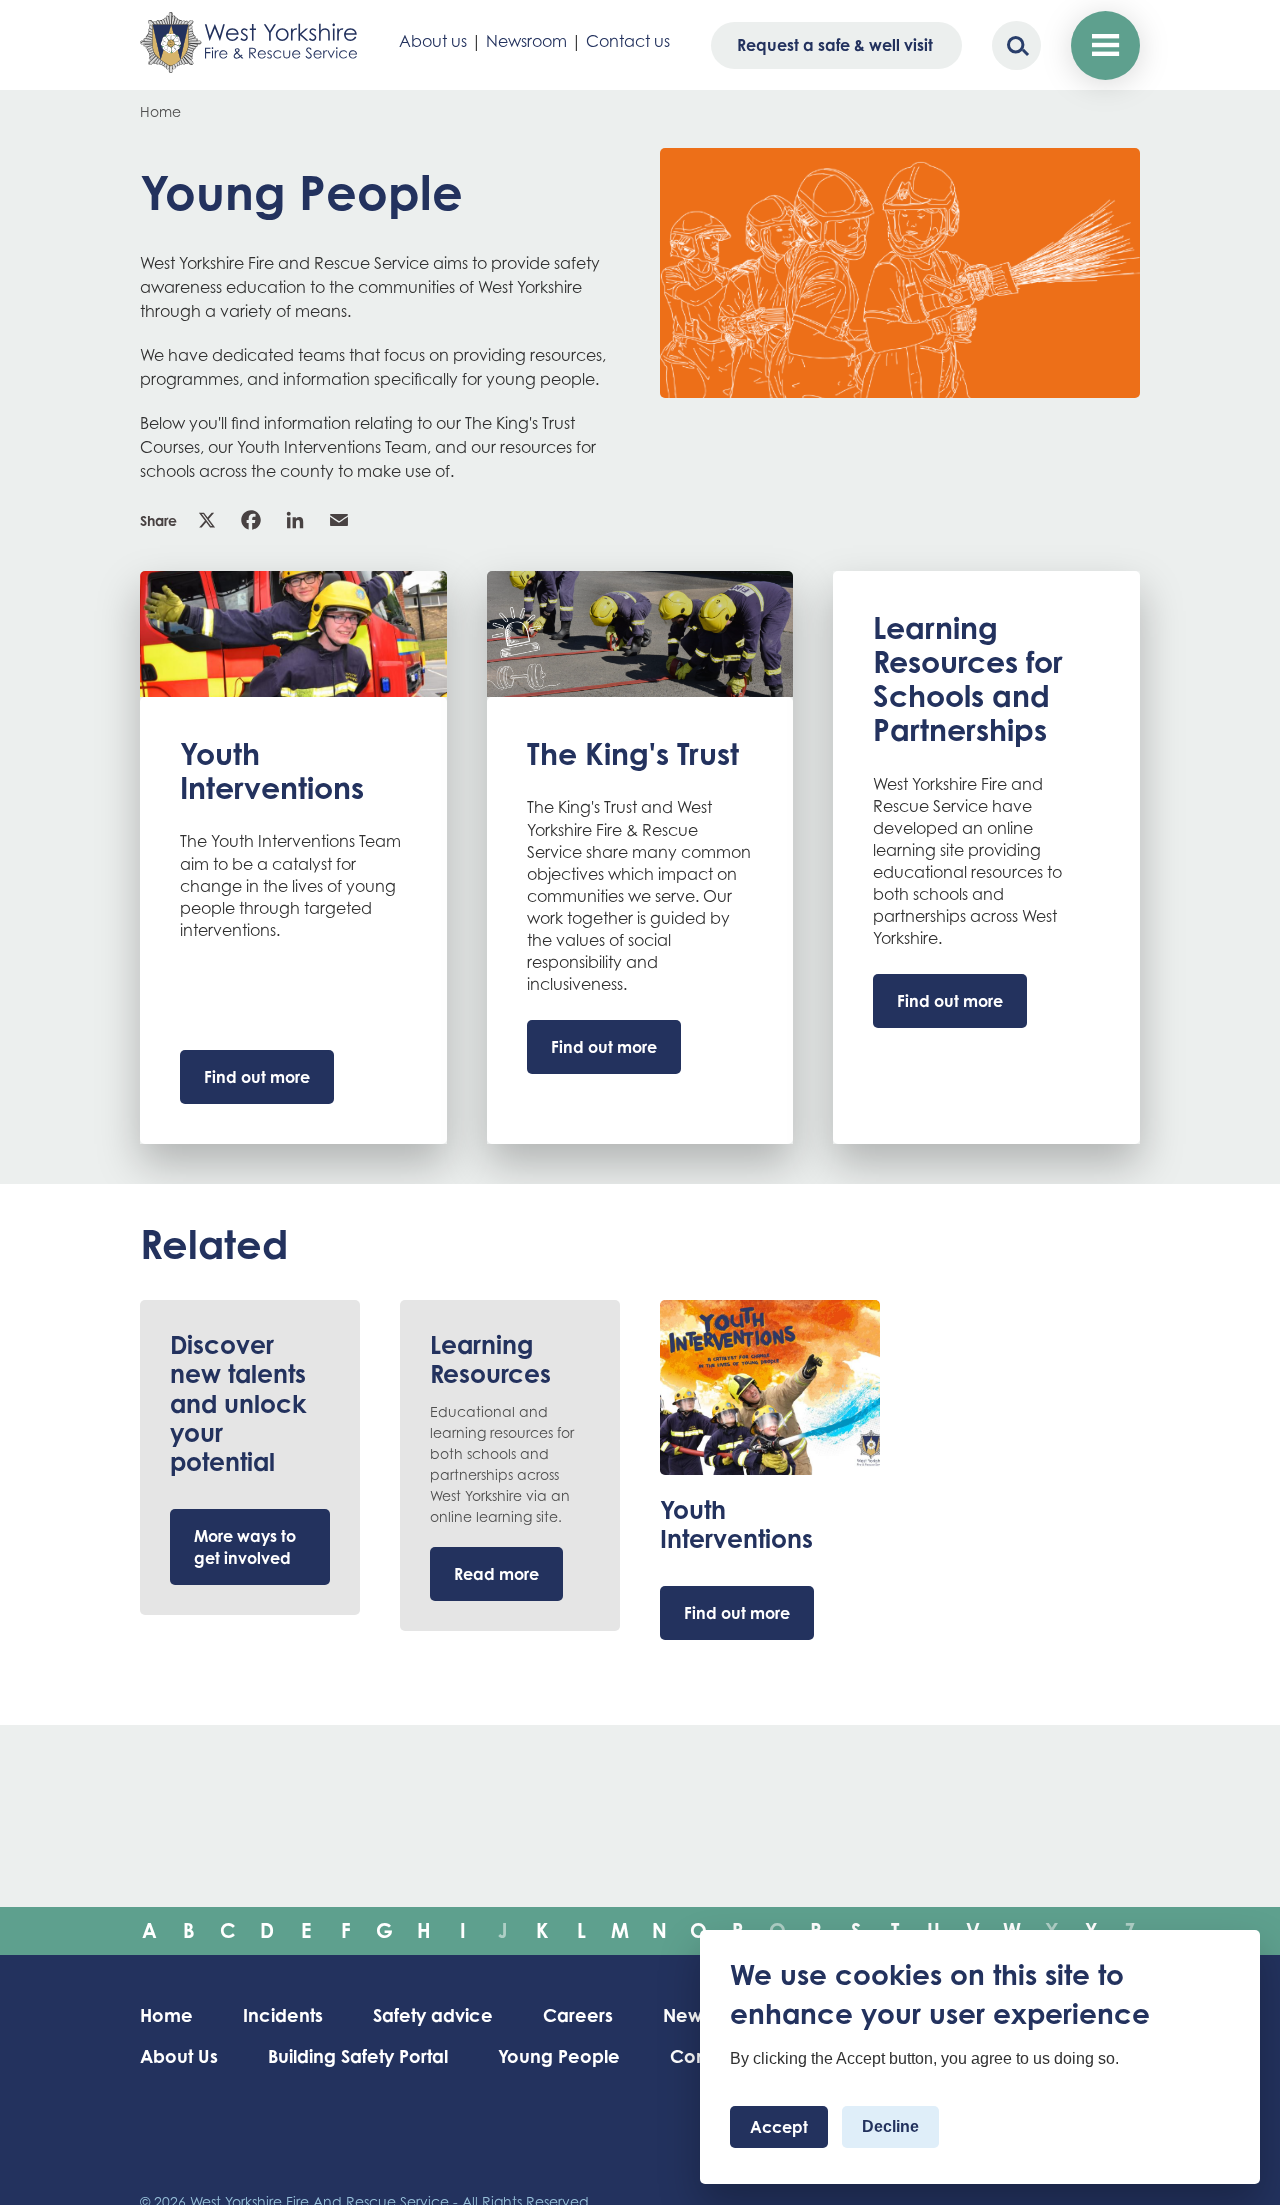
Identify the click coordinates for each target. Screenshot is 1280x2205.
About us (433, 41)
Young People (559, 2056)
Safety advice (433, 2015)
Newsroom (526, 41)
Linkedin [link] (297, 520)
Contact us (628, 41)
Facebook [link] (253, 520)
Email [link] (341, 520)
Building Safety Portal (358, 2056)
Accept (779, 2128)
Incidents (283, 2015)
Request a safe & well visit (835, 45)
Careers (578, 2015)
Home (160, 111)
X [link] (209, 520)
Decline (890, 2127)
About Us (179, 2056)
